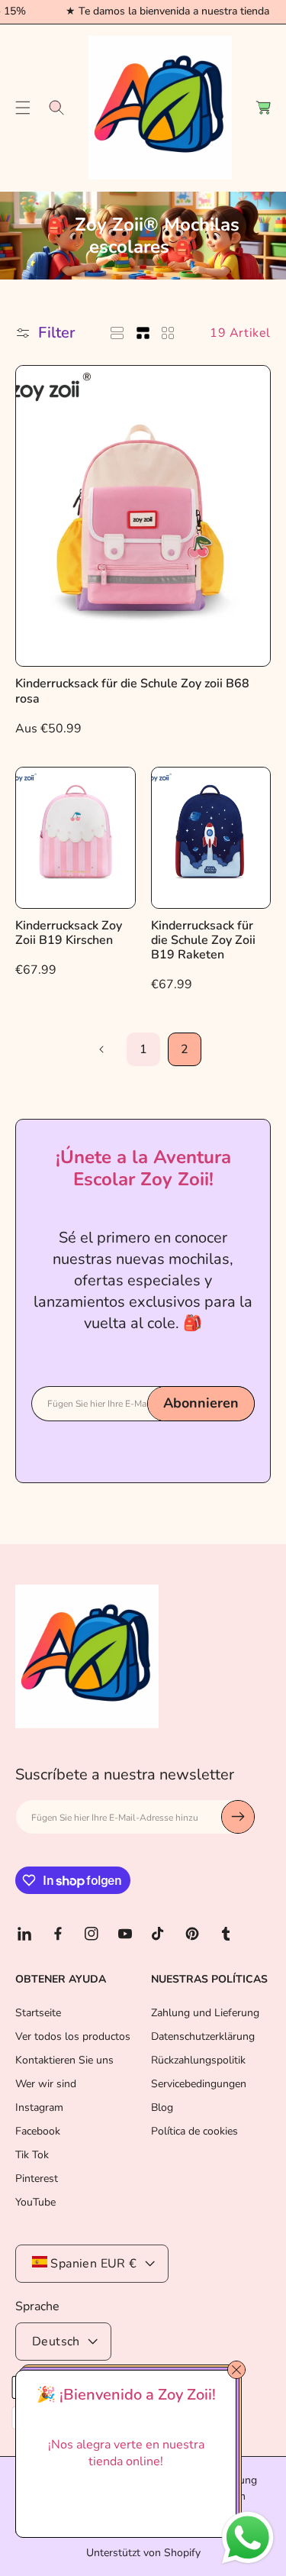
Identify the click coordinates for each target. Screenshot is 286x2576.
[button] (23, 108)
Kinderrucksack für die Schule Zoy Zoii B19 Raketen (203, 941)
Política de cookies (194, 2131)
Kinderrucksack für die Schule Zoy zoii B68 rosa (132, 691)
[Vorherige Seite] (102, 1049)
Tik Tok (32, 2155)
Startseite (38, 2013)
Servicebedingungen (199, 2084)
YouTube (35, 2202)
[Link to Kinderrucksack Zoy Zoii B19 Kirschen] (76, 838)
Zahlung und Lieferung (205, 2013)
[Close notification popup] (236, 2370)
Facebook (38, 2131)
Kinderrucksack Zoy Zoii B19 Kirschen (69, 933)
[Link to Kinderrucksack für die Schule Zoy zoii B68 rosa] (143, 516)
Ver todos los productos (73, 2036)
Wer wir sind (46, 2084)
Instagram (39, 2107)
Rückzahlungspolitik (198, 2060)
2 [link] (185, 1049)
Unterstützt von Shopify (143, 2553)
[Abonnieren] (238, 1817)
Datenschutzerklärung (203, 2036)
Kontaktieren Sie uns (64, 2060)
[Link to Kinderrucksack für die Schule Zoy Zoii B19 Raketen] (211, 838)
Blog (162, 2107)
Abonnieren (201, 1403)
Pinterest (37, 2178)
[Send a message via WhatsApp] (248, 2538)
